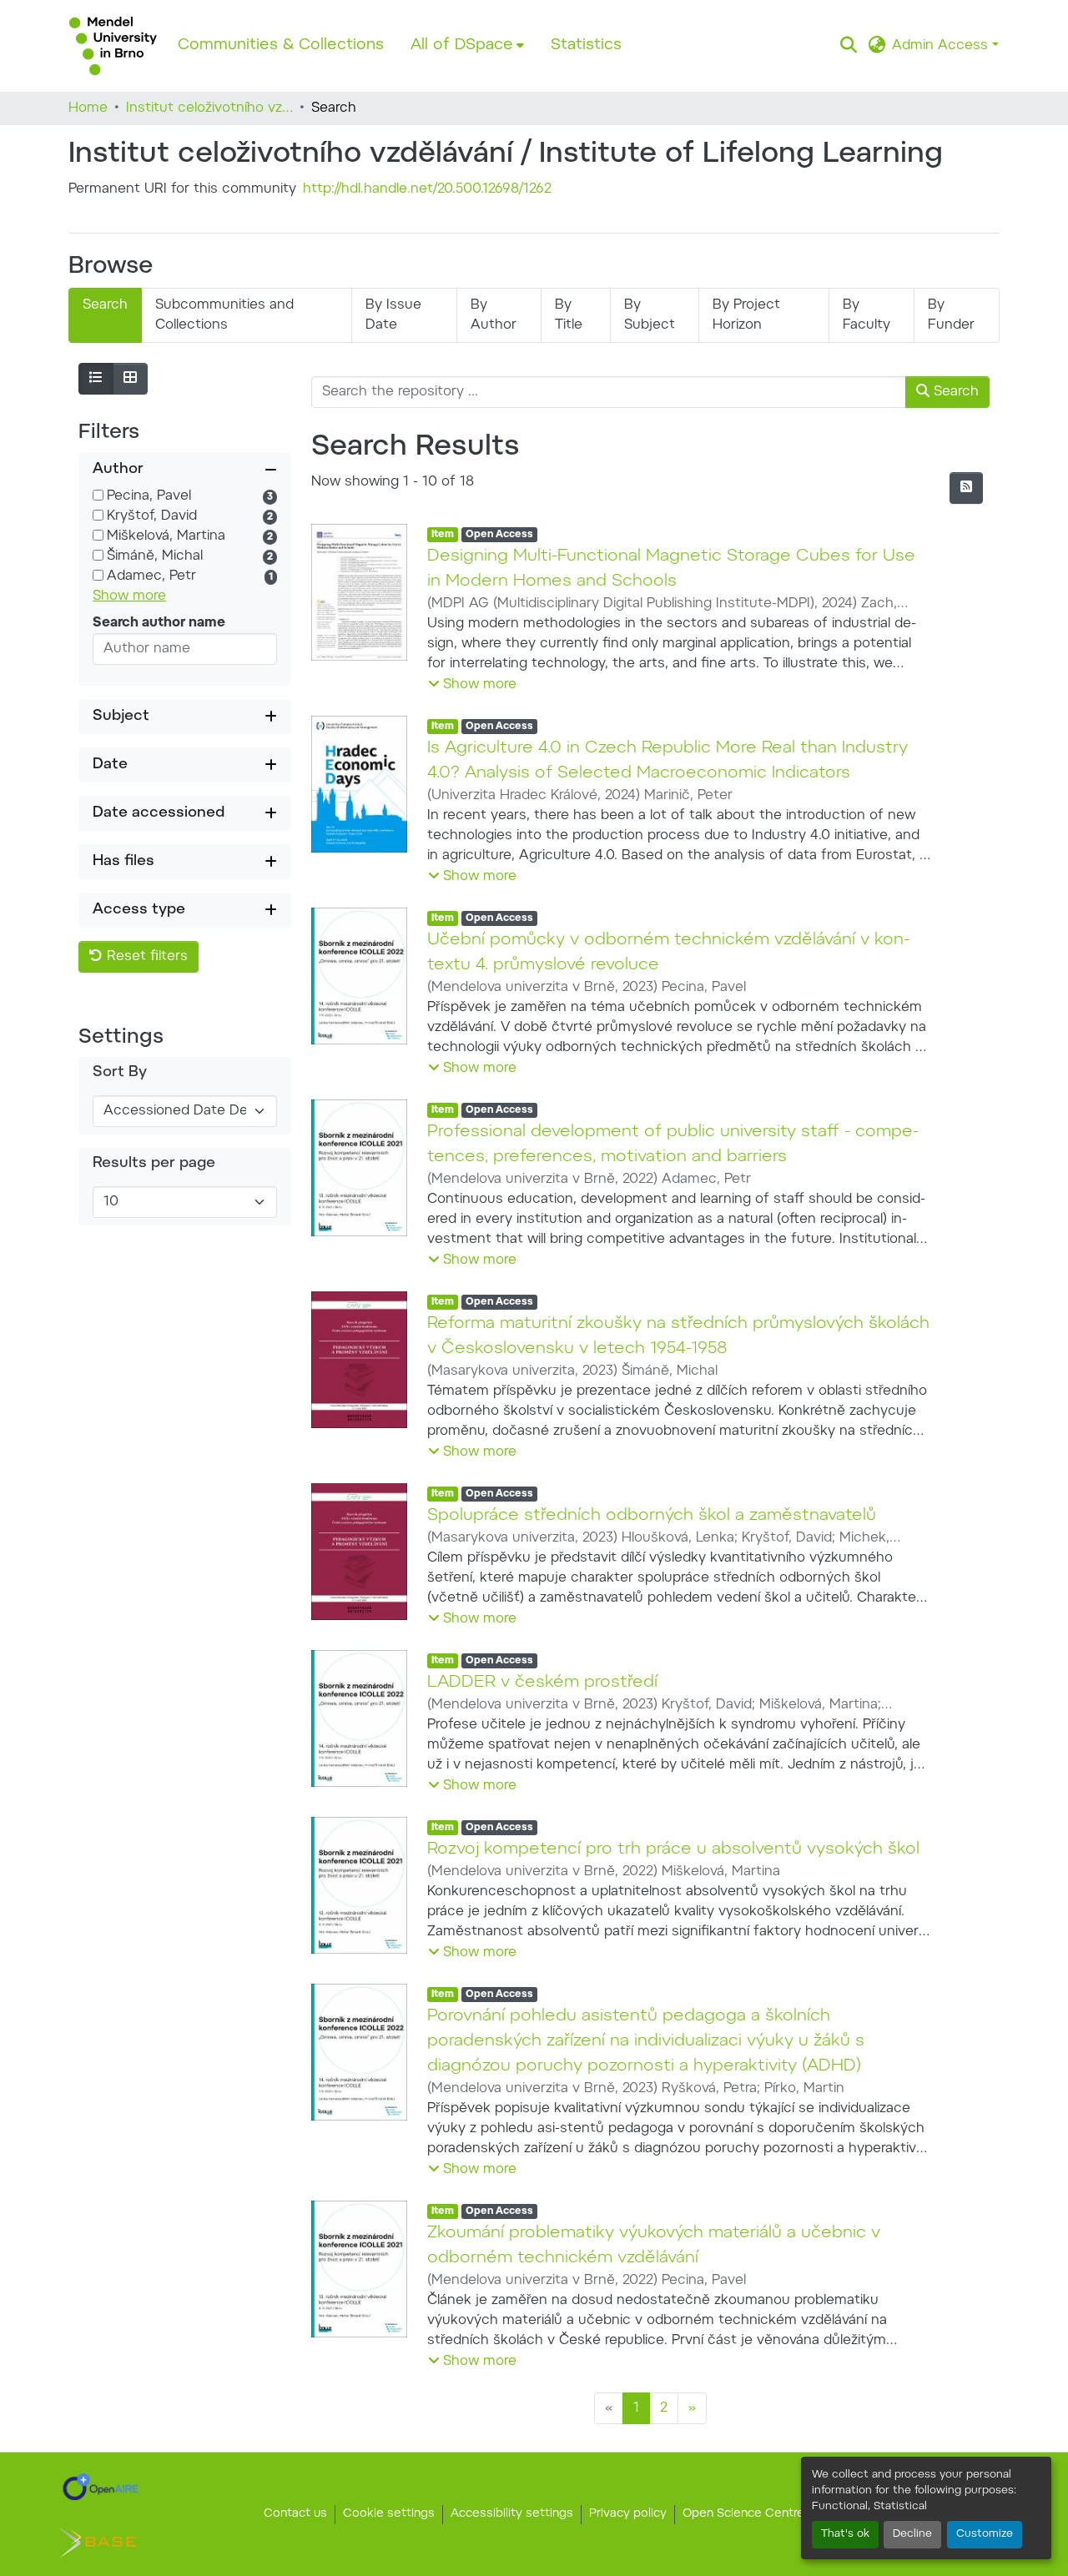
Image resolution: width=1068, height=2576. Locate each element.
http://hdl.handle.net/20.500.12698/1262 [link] (427, 189)
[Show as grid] (130, 379)
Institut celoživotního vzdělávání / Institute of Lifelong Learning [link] (209, 108)
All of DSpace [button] (462, 45)
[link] (101, 2487)
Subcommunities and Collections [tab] (224, 315)
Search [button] (954, 392)
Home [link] (88, 108)
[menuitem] (467, 46)
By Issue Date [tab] (393, 315)
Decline (912, 2534)
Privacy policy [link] (628, 2514)
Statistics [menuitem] (586, 45)
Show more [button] (129, 596)
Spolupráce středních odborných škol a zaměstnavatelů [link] (652, 1516)
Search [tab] (105, 305)
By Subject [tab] (650, 315)
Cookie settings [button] (389, 2514)
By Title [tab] (569, 315)
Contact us (295, 2514)
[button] (113, 46)
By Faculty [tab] (866, 315)
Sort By (120, 1073)
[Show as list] (96, 379)
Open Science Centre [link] (743, 2514)
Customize (985, 2534)
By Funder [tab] (951, 315)
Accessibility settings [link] (512, 2514)
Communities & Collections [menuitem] (281, 45)
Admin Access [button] (942, 46)
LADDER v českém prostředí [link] (542, 1683)
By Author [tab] (494, 315)
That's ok (845, 2534)
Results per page (154, 1164)
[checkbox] (98, 495)
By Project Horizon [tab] (746, 315)
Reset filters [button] (145, 957)
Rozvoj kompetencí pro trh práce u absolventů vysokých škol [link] (673, 1849)
